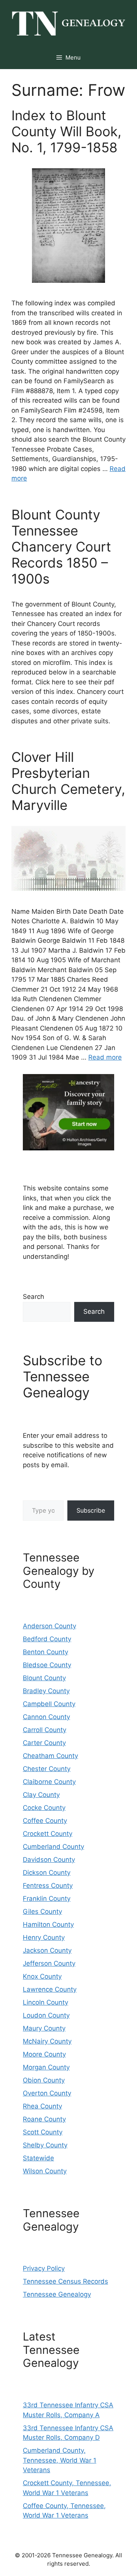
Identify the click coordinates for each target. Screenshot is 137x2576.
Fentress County (48, 1886)
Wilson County (45, 2171)
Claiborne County (49, 1782)
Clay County (41, 1795)
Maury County (44, 2028)
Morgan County (46, 2067)
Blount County (44, 1678)
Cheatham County (50, 1756)
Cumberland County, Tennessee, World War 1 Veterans (60, 2460)
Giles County (42, 1911)
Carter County (44, 1743)
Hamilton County (48, 1924)
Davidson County (49, 1860)
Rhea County (42, 2106)
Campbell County (49, 1704)
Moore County (44, 2054)
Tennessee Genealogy (57, 2294)
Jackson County (47, 1950)
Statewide (38, 2158)
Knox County (42, 1976)
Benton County (45, 1652)
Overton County (47, 2093)
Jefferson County (49, 1963)
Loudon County (46, 2015)
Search (33, 1297)
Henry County (44, 1937)
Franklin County (47, 1899)
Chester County (47, 1769)
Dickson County (47, 1873)
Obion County (44, 2080)
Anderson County (49, 1626)
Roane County (44, 2119)
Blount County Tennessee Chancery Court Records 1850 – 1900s (61, 547)
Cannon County (46, 1717)
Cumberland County (53, 1847)
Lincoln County (45, 2002)
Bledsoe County (47, 1665)
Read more (105, 1057)
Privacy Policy (44, 2268)
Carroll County (45, 1730)
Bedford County (47, 1639)
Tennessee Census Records (65, 2281)
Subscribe (91, 1510)
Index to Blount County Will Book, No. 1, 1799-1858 (66, 131)
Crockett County (48, 1834)
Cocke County (44, 1808)
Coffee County (45, 1821)
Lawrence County (50, 1989)
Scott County (43, 2132)
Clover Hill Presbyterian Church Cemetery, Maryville (68, 781)
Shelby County (45, 2145)
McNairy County (47, 2041)
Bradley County (46, 1691)
